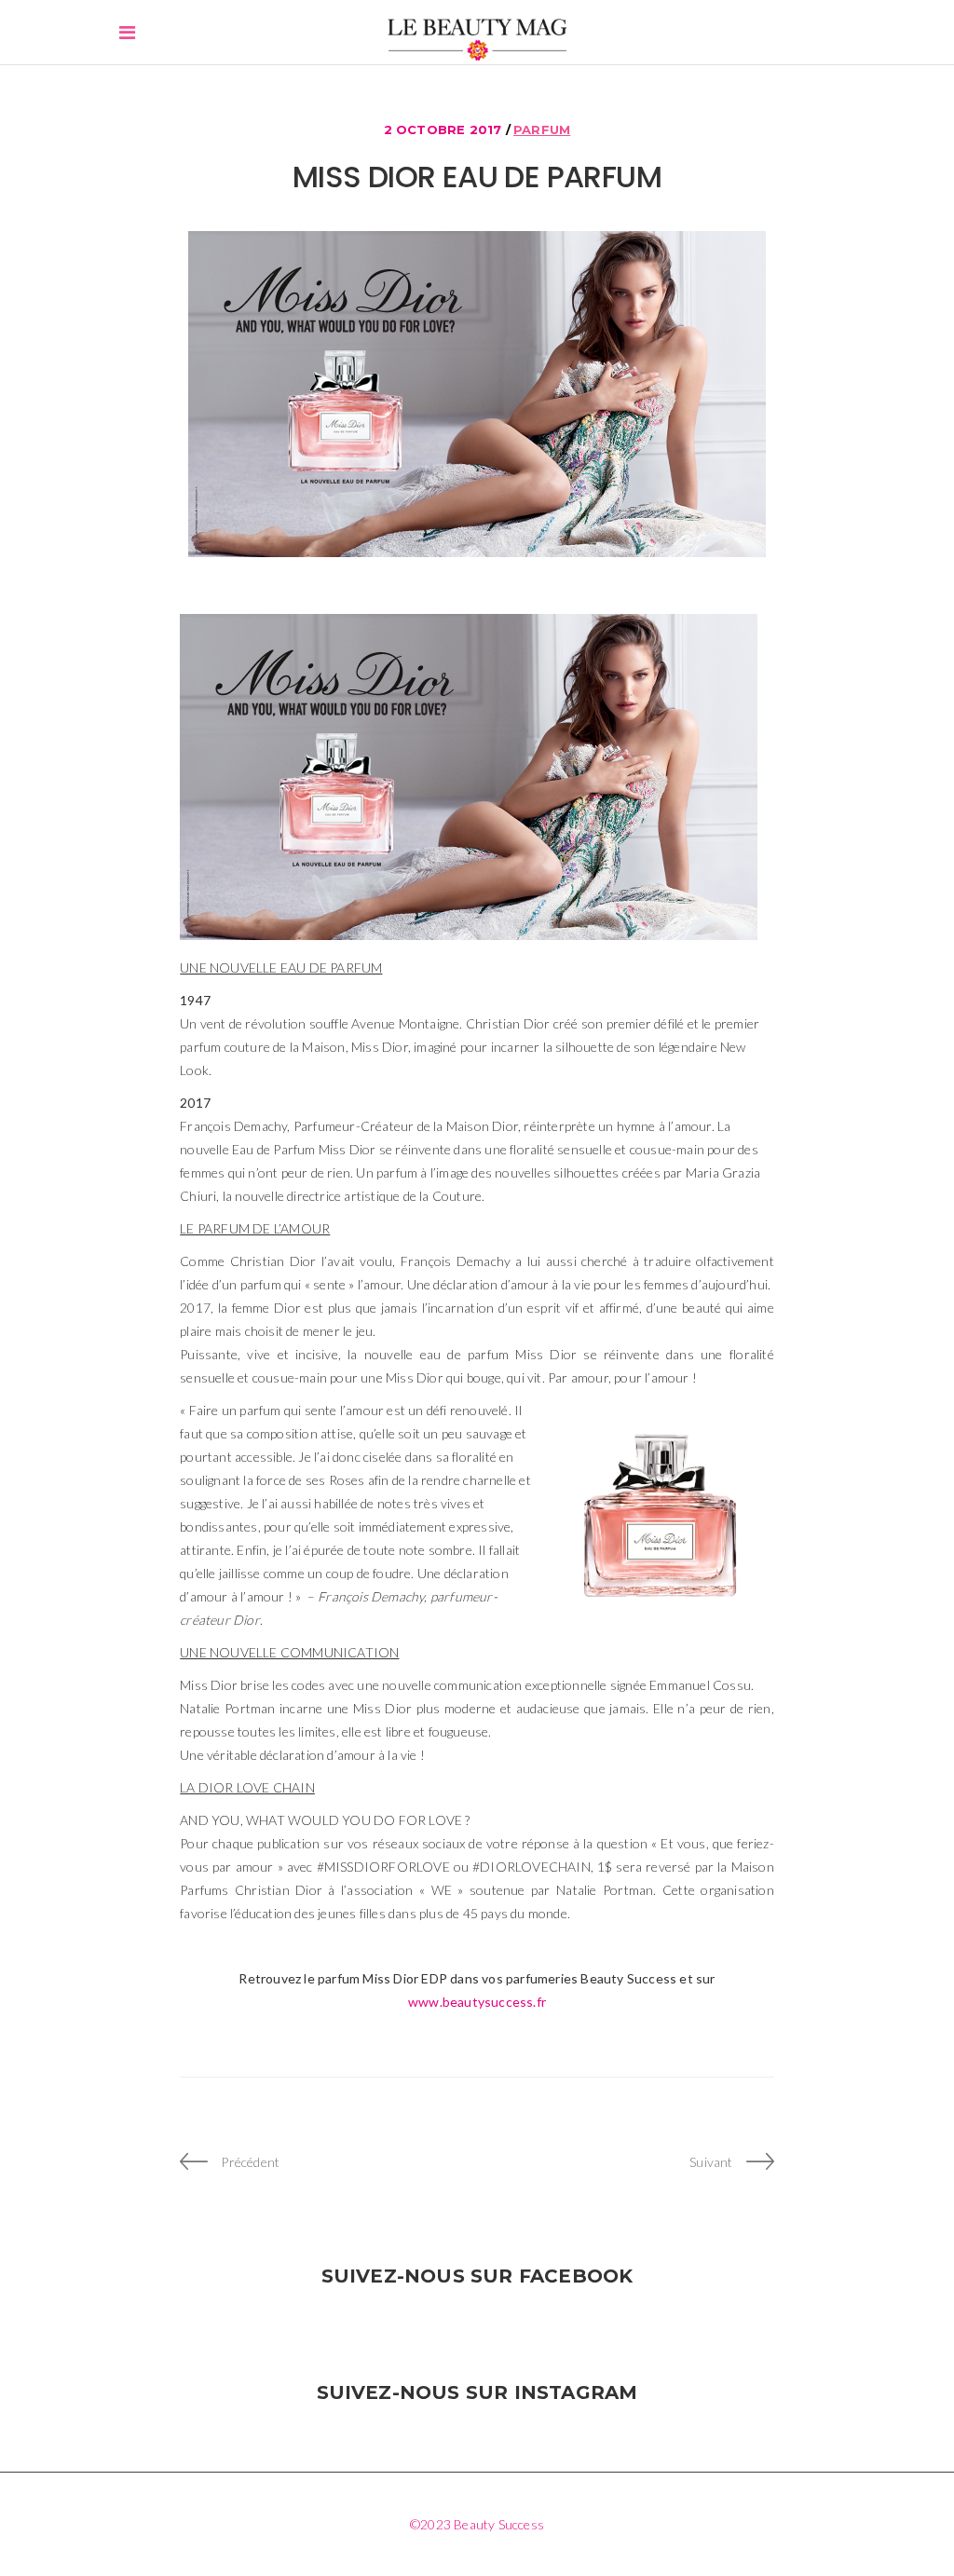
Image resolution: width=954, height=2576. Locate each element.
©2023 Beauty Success (477, 2524)
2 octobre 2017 (445, 129)
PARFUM (542, 129)
